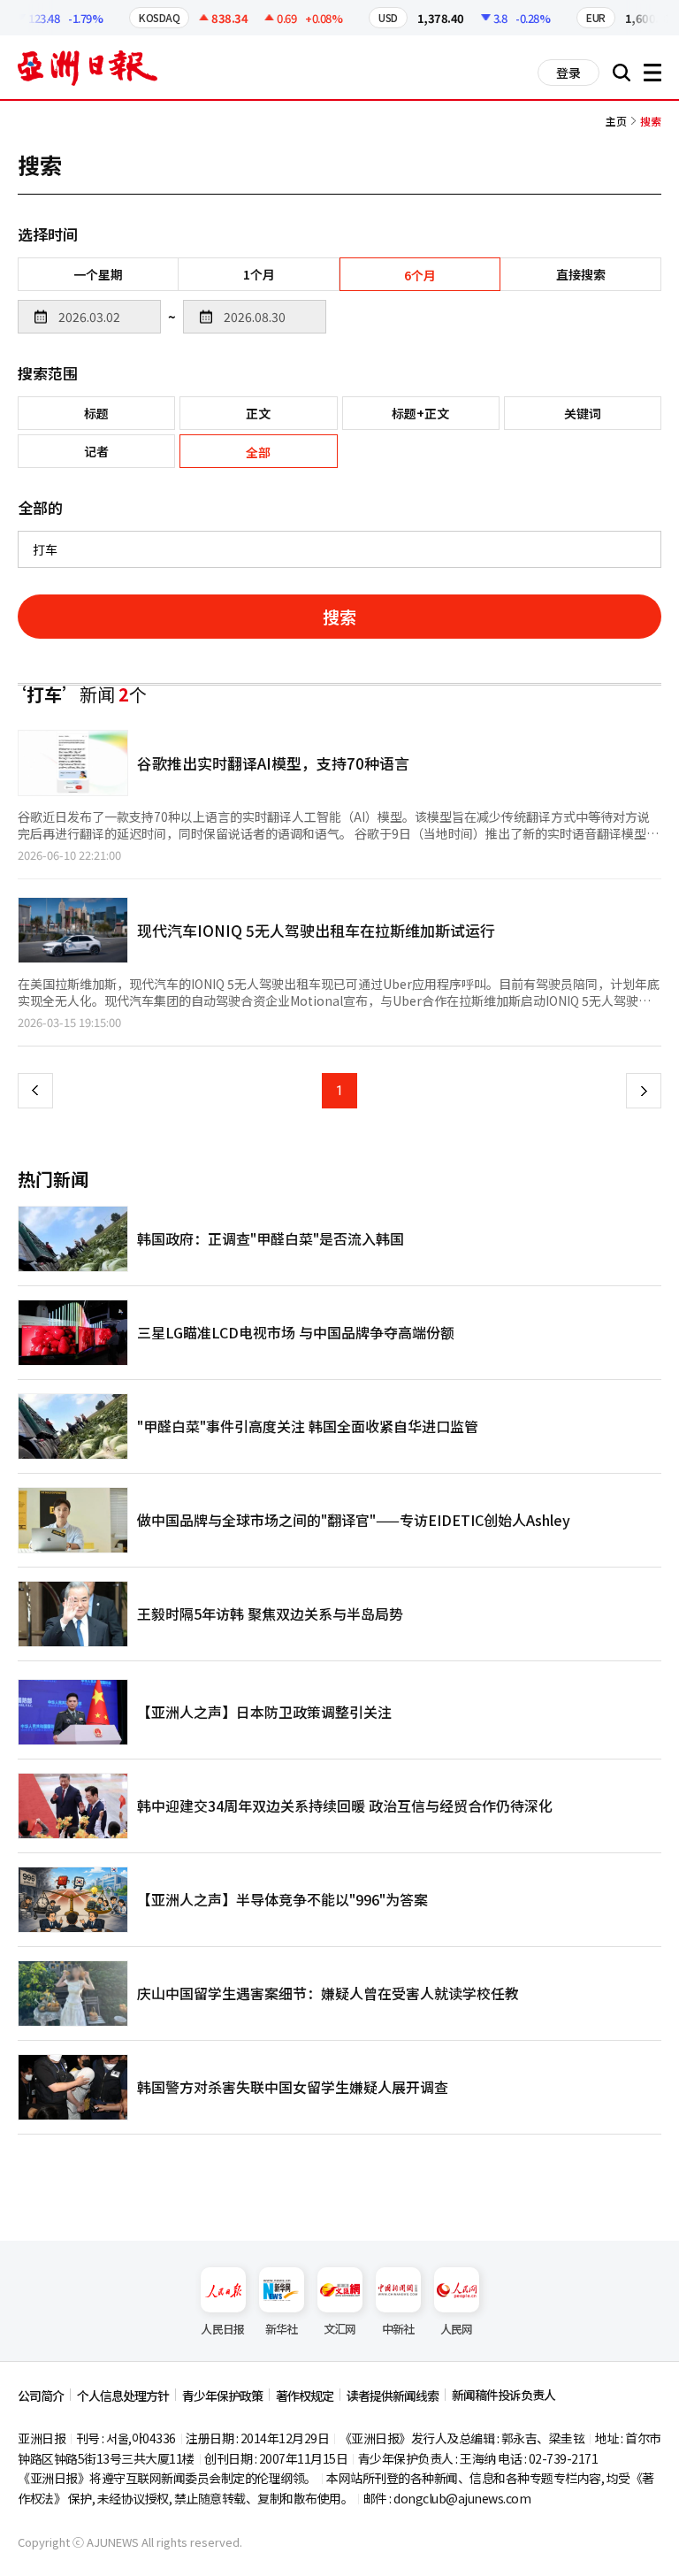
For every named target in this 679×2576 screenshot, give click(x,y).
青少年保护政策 (222, 2396)
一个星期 (98, 274)
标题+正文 (420, 413)
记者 (96, 451)
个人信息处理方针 (123, 2396)
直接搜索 (581, 274)
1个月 (259, 274)
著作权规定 (305, 2396)
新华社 (282, 2329)
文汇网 (340, 2329)
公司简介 (41, 2396)
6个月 (420, 275)
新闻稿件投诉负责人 (504, 2395)
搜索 (339, 616)
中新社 (398, 2329)
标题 (96, 413)
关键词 (583, 413)
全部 (258, 452)
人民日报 (222, 2329)
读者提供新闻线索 (393, 2396)
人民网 (457, 2329)
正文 (258, 413)
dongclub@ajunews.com (462, 2498)
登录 (568, 73)
